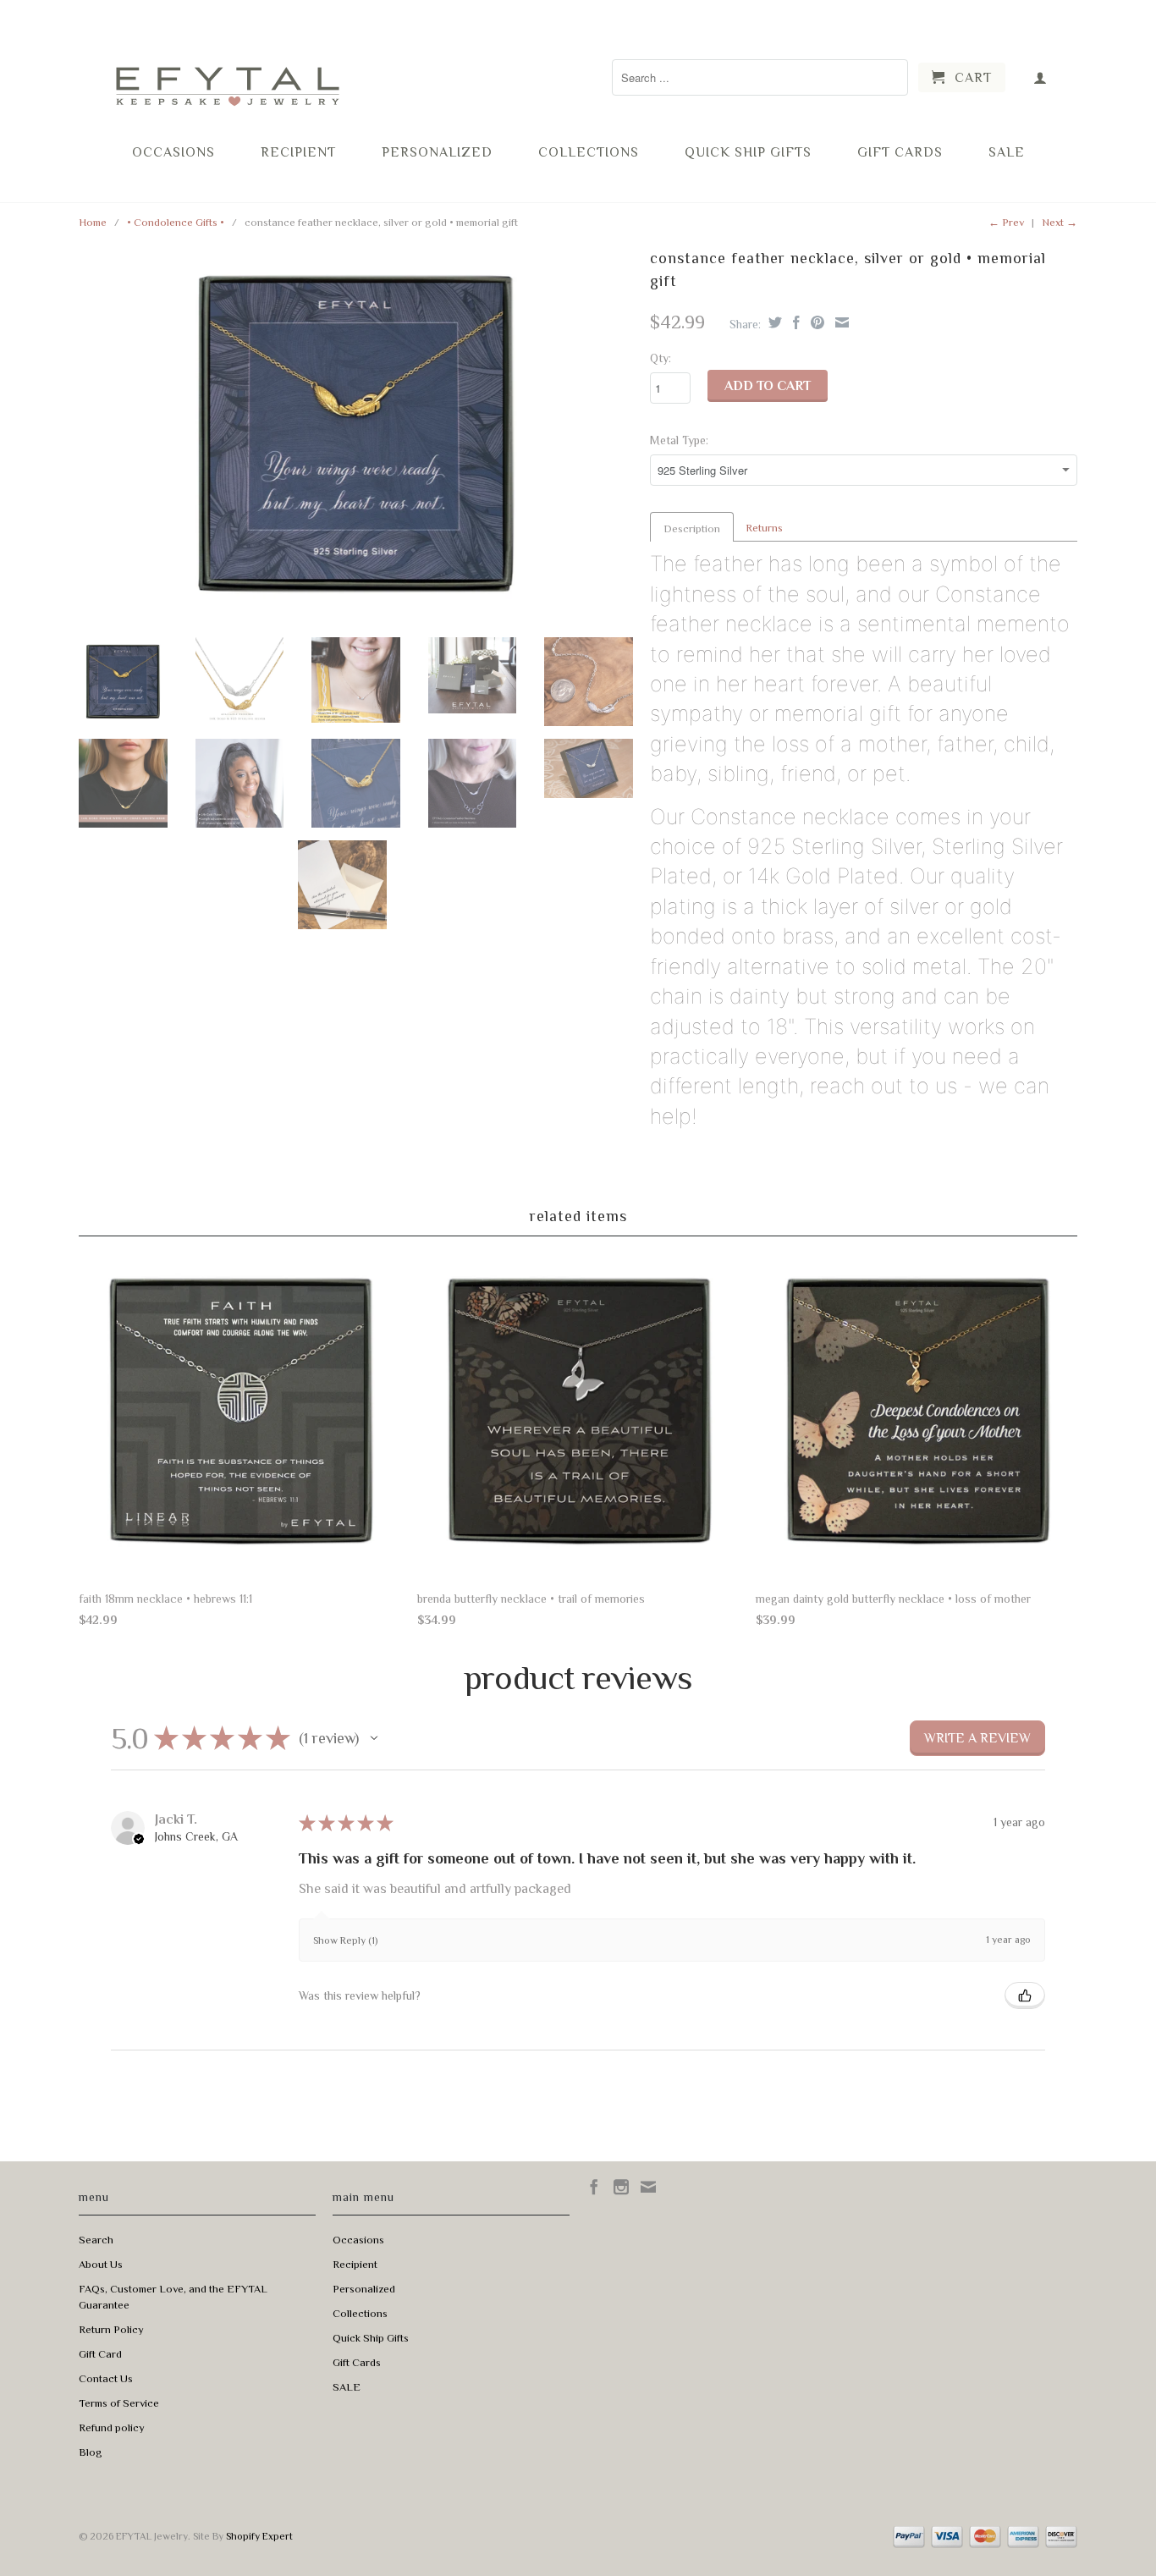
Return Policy (111, 2329)
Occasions (173, 152)
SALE (1007, 152)
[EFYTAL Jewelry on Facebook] (594, 2187)
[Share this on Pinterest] (815, 322)
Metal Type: (679, 440)
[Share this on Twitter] (773, 322)
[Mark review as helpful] (1025, 1995)
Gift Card (100, 2354)
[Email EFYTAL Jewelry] (648, 2187)
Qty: (661, 358)
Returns (764, 528)
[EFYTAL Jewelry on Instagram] (621, 2187)
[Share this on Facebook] (794, 322)
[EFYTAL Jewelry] (227, 71)
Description (692, 528)
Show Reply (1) (345, 1940)
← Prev (1006, 222)
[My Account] (1040, 77)
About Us (101, 2264)
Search (96, 2240)
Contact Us (106, 2378)
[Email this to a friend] (840, 322)
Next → (1060, 222)
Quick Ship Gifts (748, 152)
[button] (374, 1738)
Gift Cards (900, 152)
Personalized (437, 152)
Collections (589, 152)
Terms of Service (119, 2403)
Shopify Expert (259, 2536)
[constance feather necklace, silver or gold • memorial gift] (356, 434)
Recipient (298, 152)
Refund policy (112, 2427)
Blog (91, 2452)
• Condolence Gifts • (176, 222)
